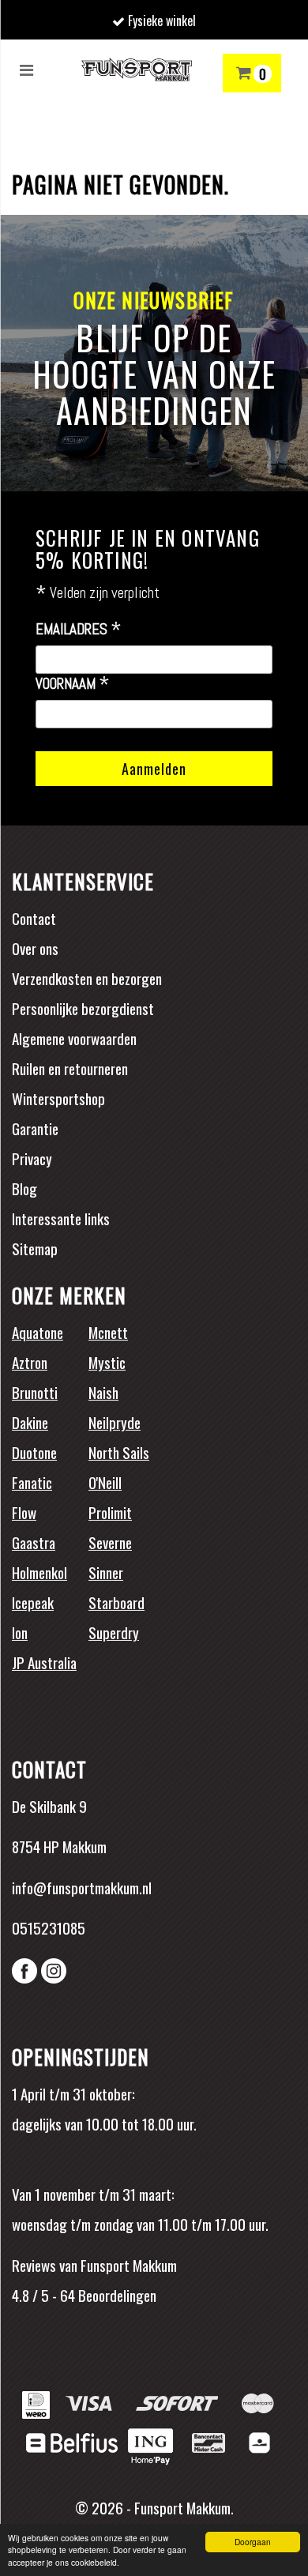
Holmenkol (39, 1572)
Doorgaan (253, 2542)
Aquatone (38, 1332)
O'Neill (105, 1482)
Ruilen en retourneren (70, 1068)
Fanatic (32, 1482)
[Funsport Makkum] (137, 70)
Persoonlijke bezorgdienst (83, 1008)
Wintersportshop (58, 1098)
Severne (110, 1542)
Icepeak (33, 1602)
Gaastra (34, 1542)
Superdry (114, 1632)
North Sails (119, 1452)
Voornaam (73, 684)
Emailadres (79, 630)
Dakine (30, 1422)
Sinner (106, 1572)
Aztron (30, 1362)
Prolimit (110, 1512)
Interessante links (61, 1218)
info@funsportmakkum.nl (82, 1887)
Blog (24, 1188)
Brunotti (35, 1392)
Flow (24, 1512)
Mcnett (108, 1332)
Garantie (35, 1128)
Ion (20, 1632)
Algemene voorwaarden (74, 1038)
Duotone (34, 1452)
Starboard (116, 1602)
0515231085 (49, 1927)
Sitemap (35, 1248)
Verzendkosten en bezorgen (87, 978)
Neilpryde (115, 1422)
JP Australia (44, 1662)
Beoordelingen (116, 2295)
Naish (103, 1392)
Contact (34, 918)
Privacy (32, 1158)
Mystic (107, 1362)
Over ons (35, 948)
